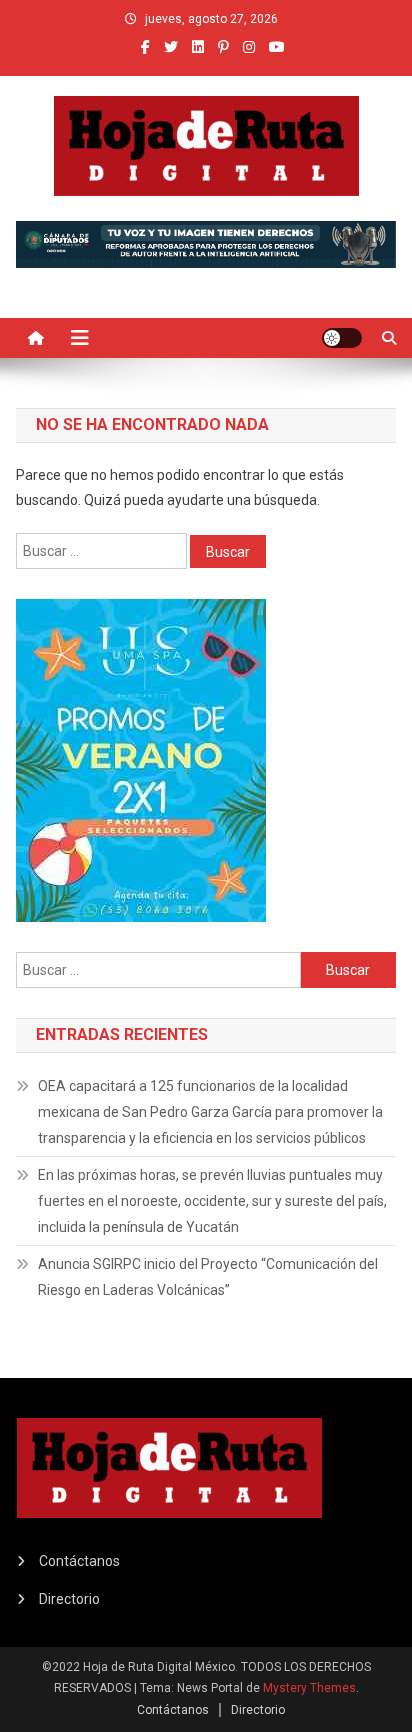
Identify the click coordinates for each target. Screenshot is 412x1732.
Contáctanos (79, 1561)
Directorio (69, 1599)
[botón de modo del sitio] (342, 338)
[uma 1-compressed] (141, 759)
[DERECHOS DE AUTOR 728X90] (205, 243)
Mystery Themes (309, 1688)
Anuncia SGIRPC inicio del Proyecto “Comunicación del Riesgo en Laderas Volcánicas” (208, 1277)
